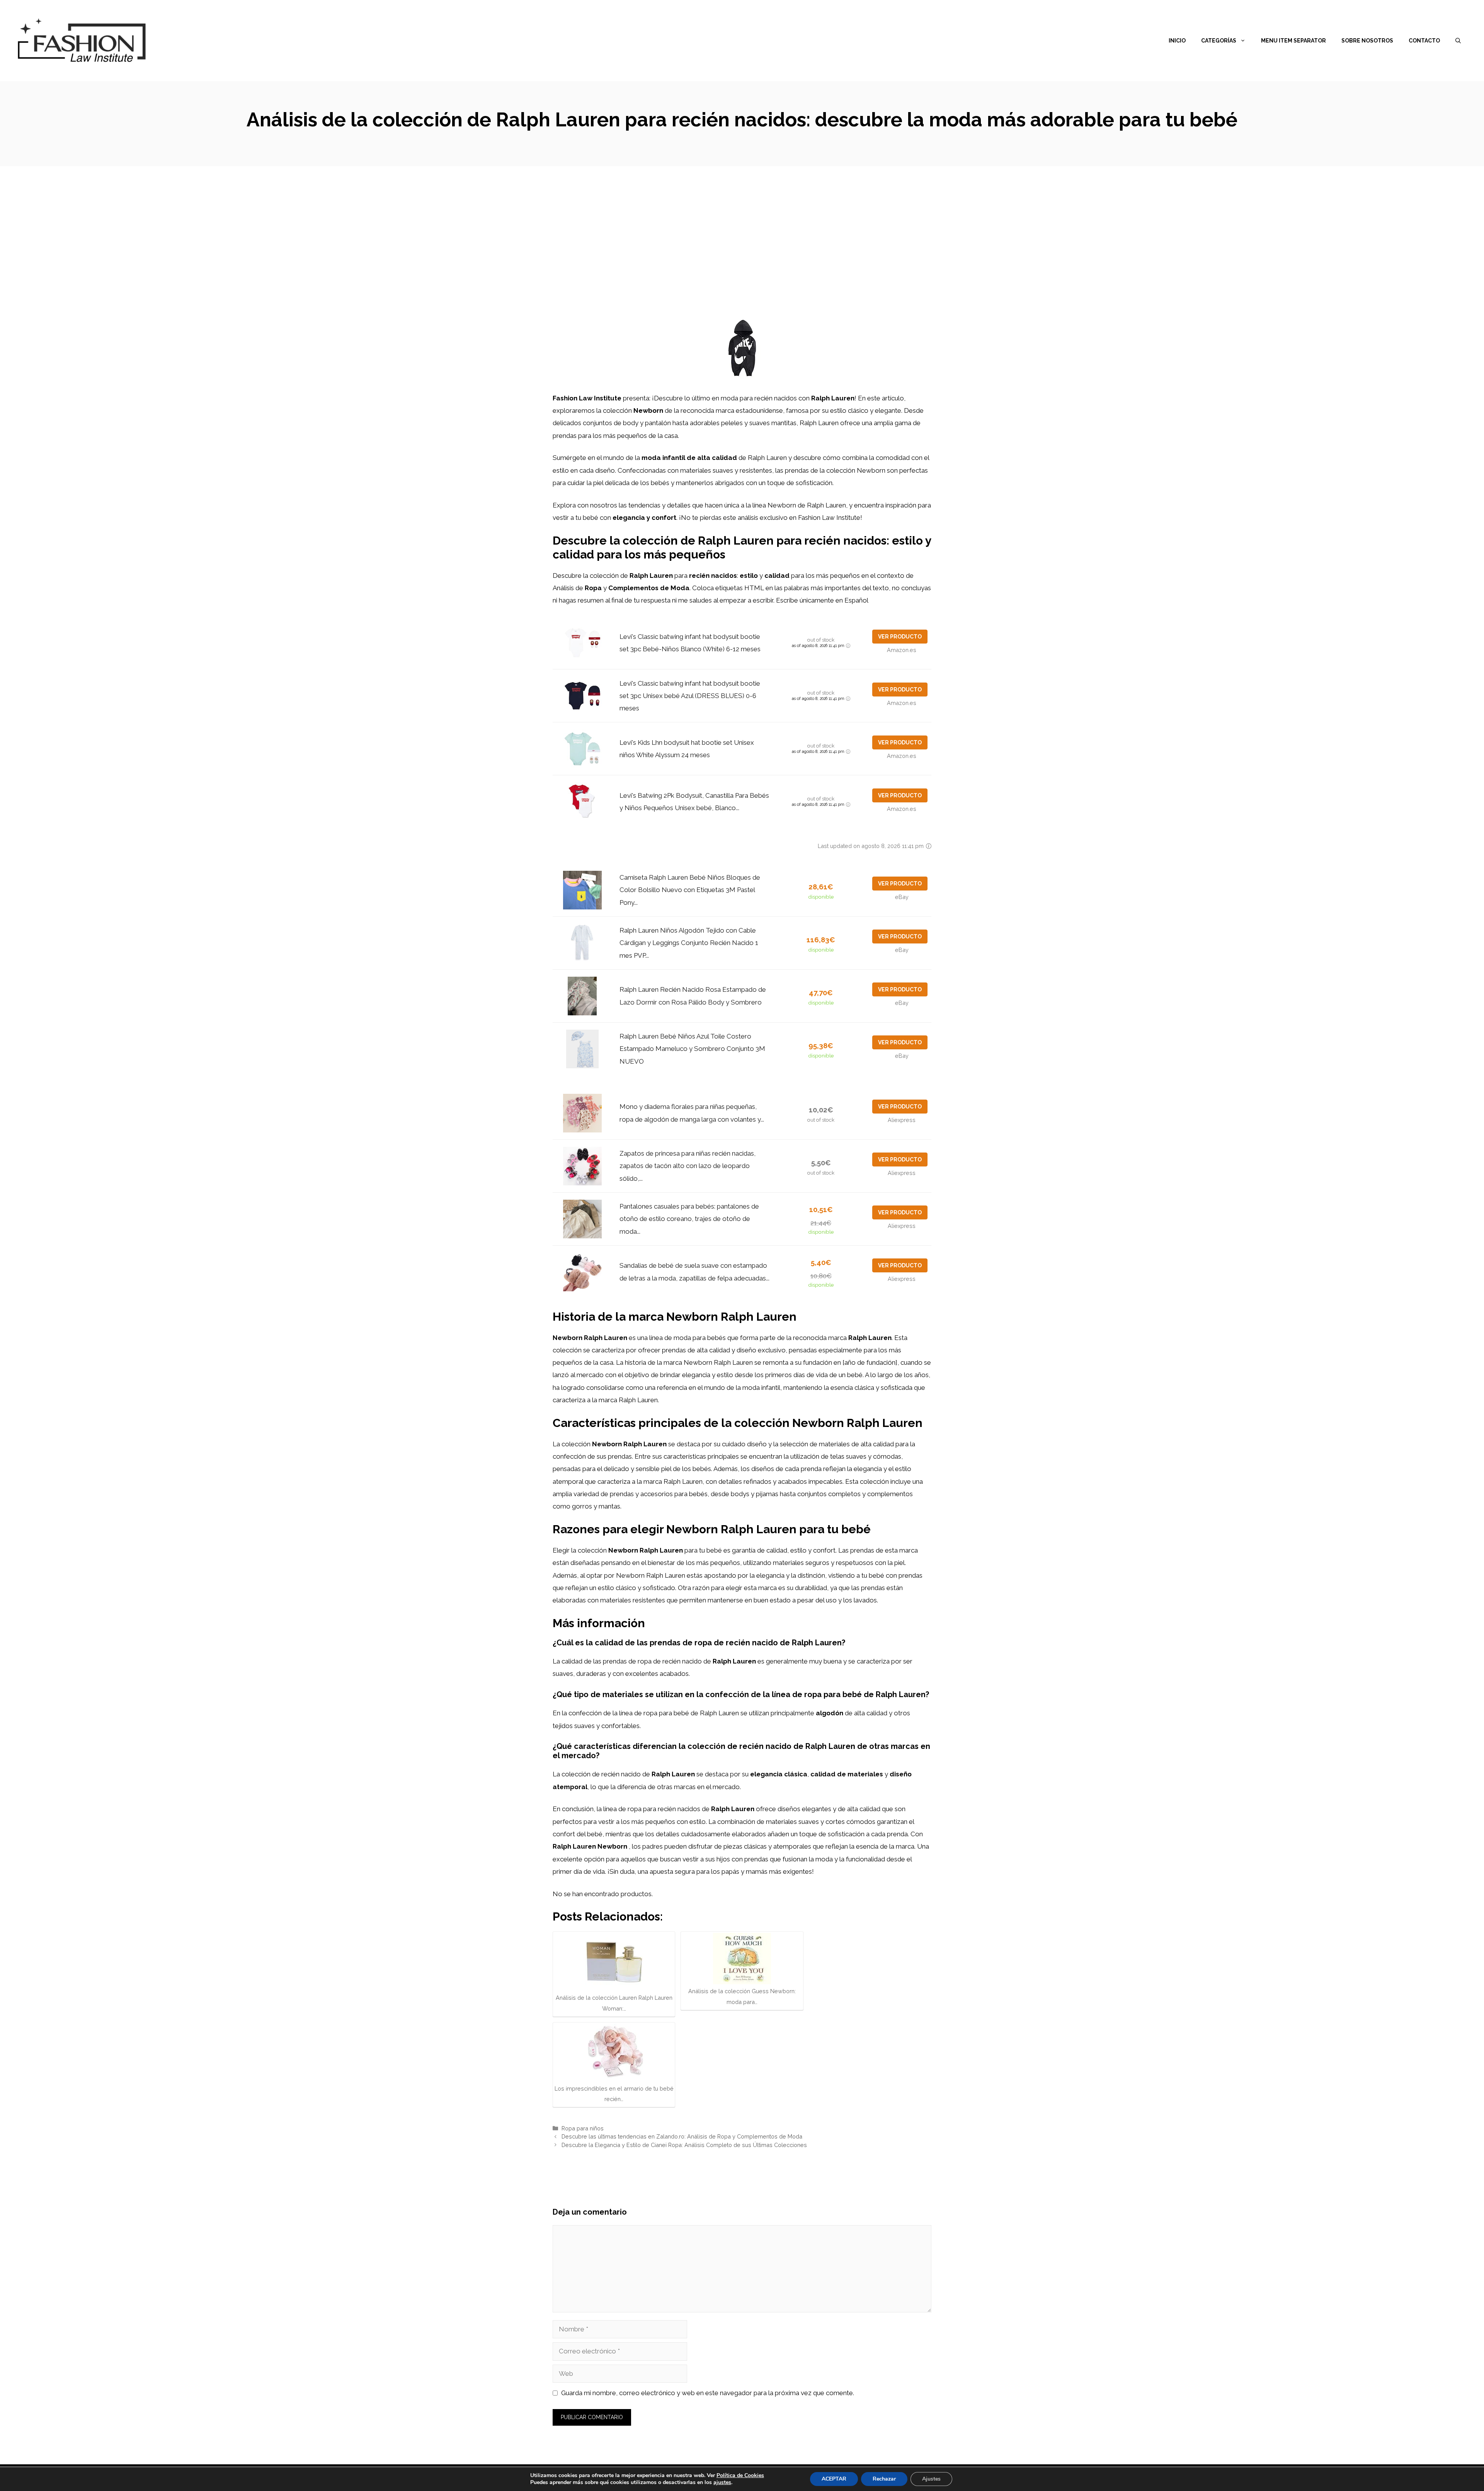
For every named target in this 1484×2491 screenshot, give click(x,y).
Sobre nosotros (1367, 41)
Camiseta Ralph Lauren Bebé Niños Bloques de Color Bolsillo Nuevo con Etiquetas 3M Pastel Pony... (690, 890)
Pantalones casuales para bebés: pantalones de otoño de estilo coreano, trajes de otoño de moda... (689, 1219)
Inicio (1177, 41)
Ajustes (931, 2479)
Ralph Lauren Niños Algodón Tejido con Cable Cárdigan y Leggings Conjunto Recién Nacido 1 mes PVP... (689, 943)
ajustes (722, 2482)
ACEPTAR (834, 2479)
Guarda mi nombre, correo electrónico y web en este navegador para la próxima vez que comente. (708, 2393)
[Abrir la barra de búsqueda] (1458, 41)
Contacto (1424, 41)
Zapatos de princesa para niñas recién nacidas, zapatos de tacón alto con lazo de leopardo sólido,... (688, 1166)
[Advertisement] (742, 224)
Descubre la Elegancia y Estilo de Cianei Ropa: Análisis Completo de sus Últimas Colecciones (684, 2145)
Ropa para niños (583, 2128)
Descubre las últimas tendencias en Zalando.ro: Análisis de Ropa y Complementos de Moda (682, 2136)
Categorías (1219, 41)
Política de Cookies (740, 2475)
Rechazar (884, 2479)
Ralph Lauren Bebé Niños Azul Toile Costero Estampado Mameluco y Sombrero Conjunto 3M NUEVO (692, 1049)
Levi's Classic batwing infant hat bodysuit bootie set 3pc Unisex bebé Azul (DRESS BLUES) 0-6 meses (690, 696)
